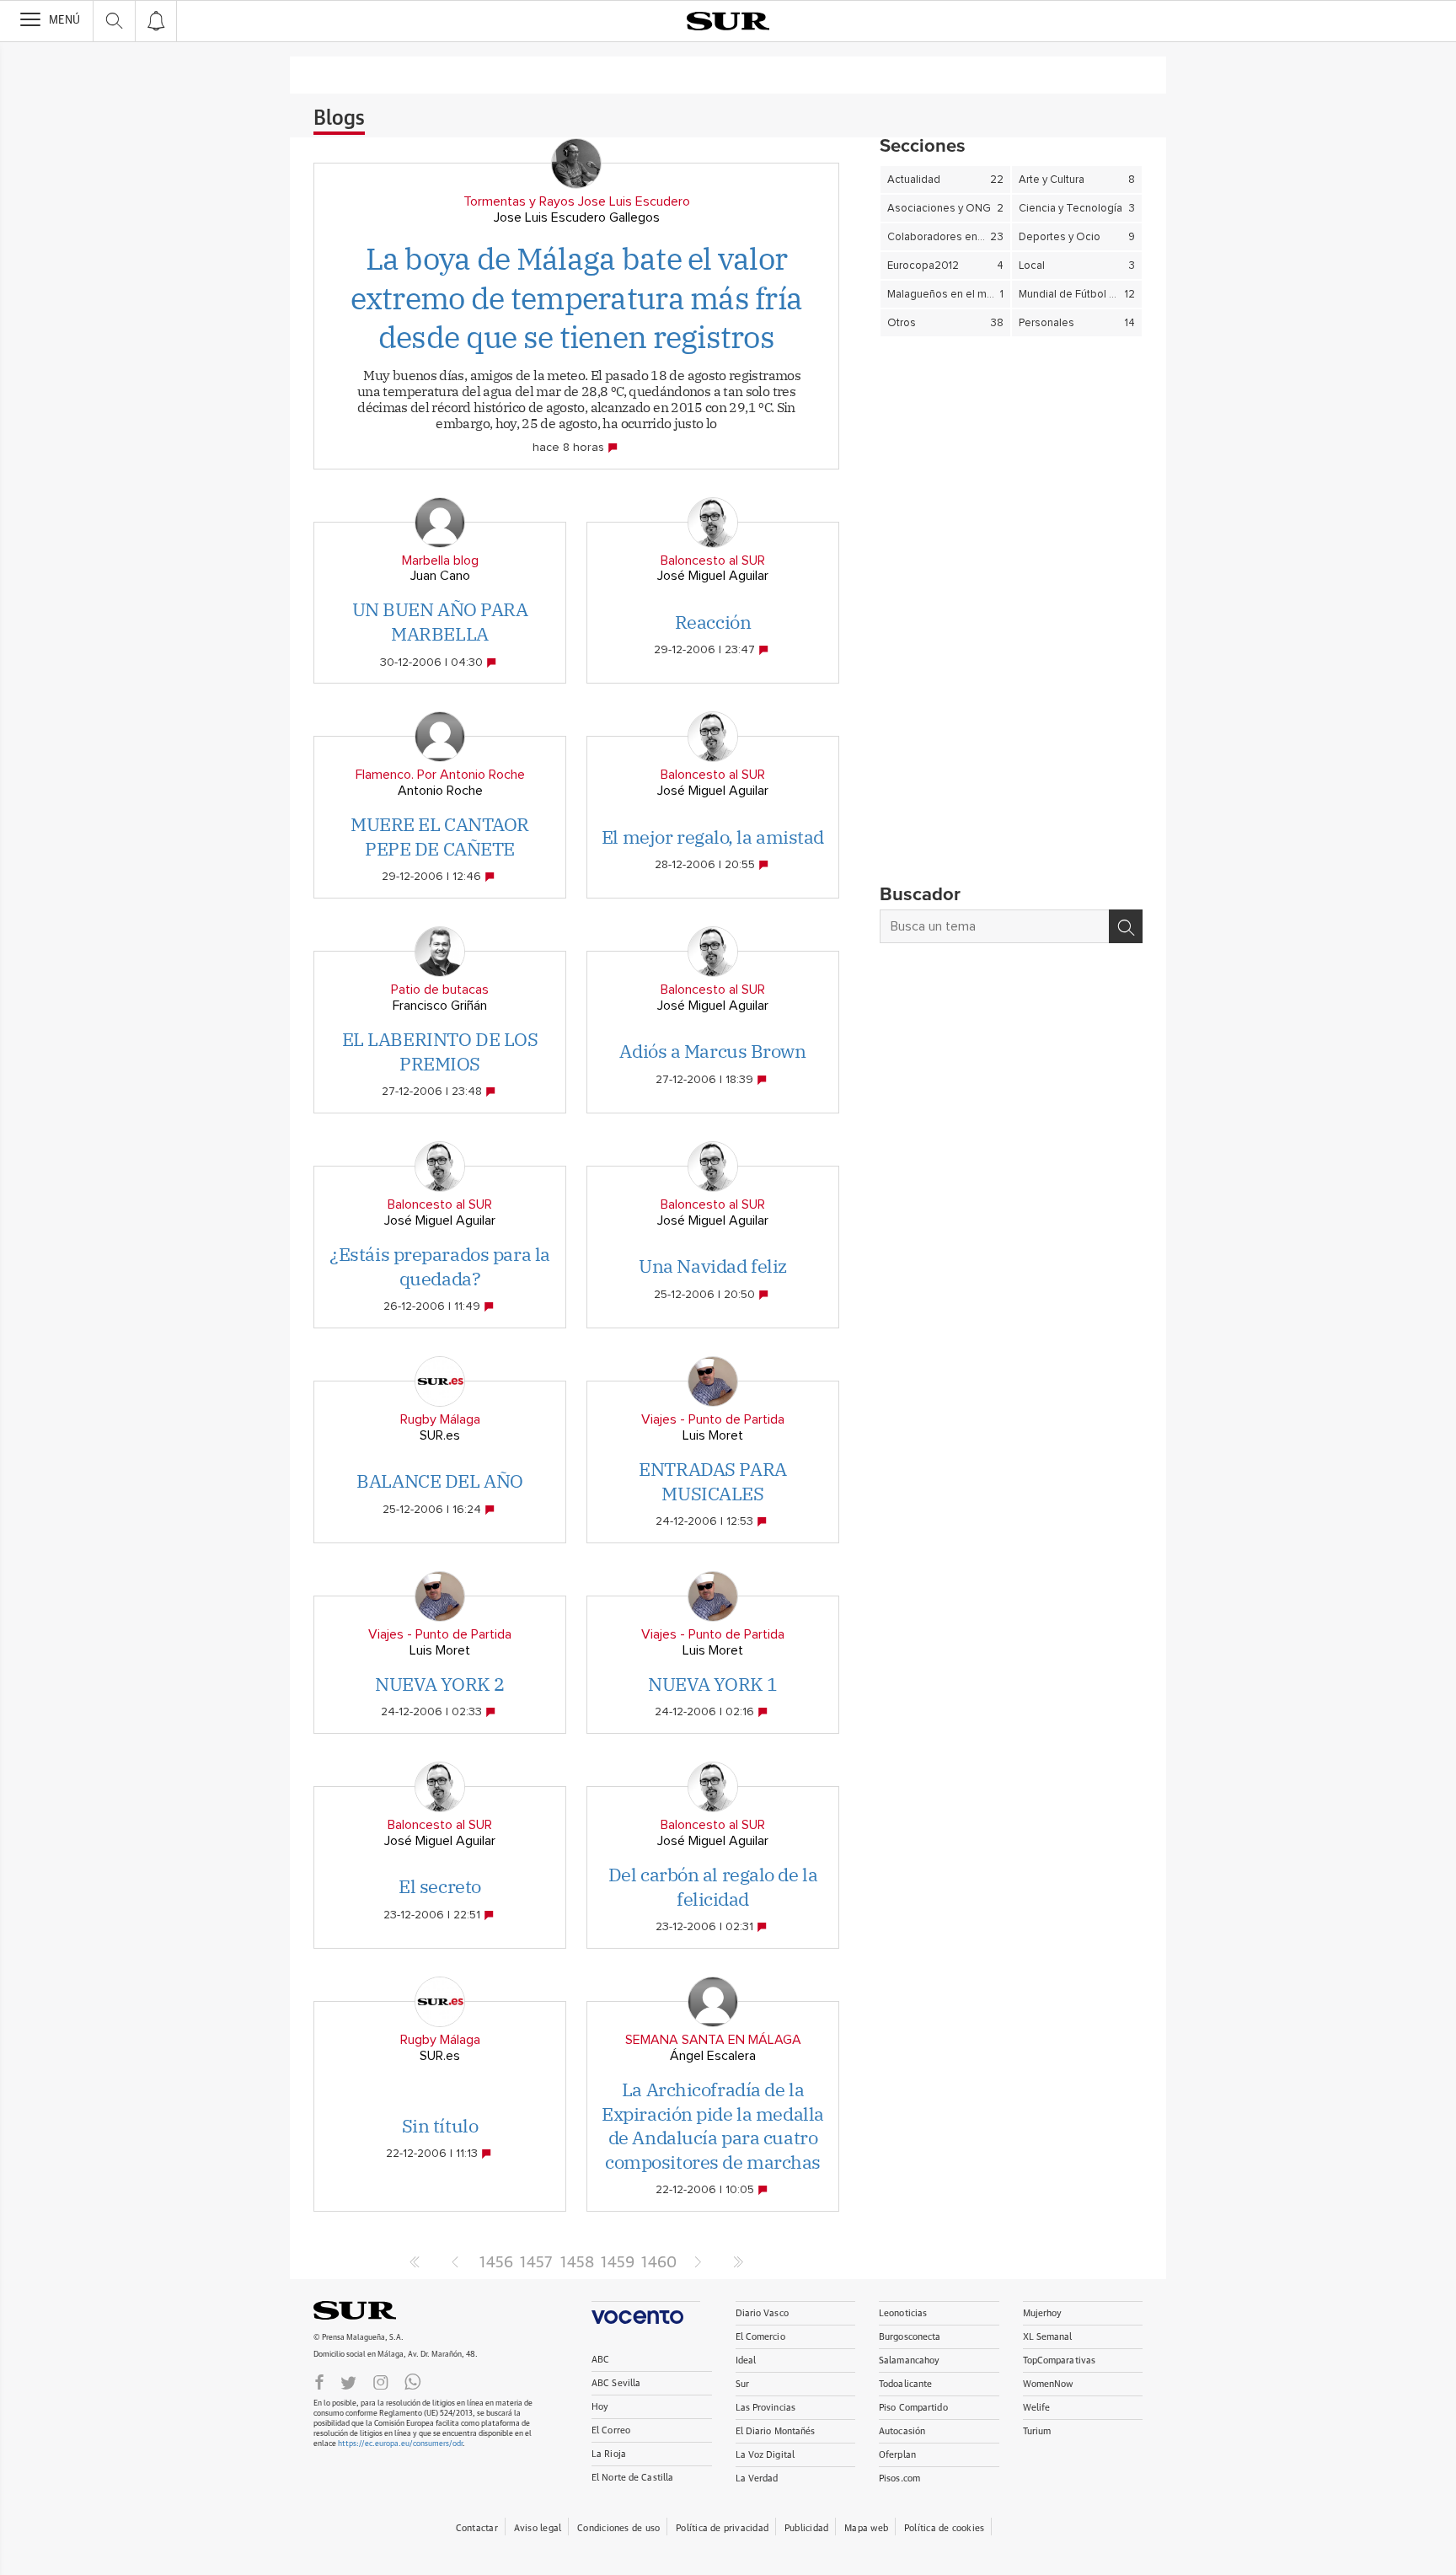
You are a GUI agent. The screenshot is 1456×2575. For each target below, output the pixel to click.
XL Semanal (1048, 2337)
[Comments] (614, 448)
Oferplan (897, 2455)
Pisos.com (899, 2478)
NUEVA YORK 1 (713, 1684)
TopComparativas (1060, 2360)
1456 (495, 2263)
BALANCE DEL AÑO (439, 1481)
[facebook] (319, 2381)
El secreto (440, 1886)
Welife (1037, 2408)
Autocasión (902, 2431)
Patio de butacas (440, 990)
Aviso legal (538, 2528)
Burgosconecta (910, 2337)
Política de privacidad (722, 2528)
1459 (617, 2263)
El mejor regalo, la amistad (713, 837)
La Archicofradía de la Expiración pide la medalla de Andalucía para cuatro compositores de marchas (713, 2125)
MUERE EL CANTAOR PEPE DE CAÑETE (440, 836)
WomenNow (1048, 2384)
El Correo (611, 2430)
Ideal (746, 2360)
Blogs (339, 119)
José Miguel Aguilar (713, 576)
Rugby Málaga (440, 1419)
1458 (576, 2263)
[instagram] (381, 2381)
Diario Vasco (762, 2313)
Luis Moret (713, 1435)
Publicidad (806, 2528)
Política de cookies (944, 2528)
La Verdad (757, 2478)
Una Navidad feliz (713, 1266)
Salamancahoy (909, 2360)
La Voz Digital (765, 2455)
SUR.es (440, 1435)
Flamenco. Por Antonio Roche (440, 775)
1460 (657, 2263)
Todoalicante (905, 2384)
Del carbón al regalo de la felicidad (713, 1886)
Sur (742, 2384)
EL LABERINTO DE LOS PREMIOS (440, 1051)
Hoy (600, 2407)
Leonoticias (903, 2313)
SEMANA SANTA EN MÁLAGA (713, 2040)
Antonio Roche (440, 791)
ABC (600, 2360)
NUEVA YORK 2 (440, 1684)
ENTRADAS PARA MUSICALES (712, 1481)
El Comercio (760, 2337)
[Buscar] (1126, 926)
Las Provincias (766, 2408)
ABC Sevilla (616, 2383)
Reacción (713, 622)
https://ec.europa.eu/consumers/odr (400, 2444)
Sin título (440, 2125)
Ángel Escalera (713, 2056)
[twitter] (348, 2381)
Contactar (477, 2528)
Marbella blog (440, 561)
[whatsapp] (413, 2381)
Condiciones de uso (618, 2528)
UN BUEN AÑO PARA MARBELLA (440, 621)
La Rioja (609, 2454)
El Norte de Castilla (632, 2478)
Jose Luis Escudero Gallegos (577, 217)
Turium (1037, 2431)
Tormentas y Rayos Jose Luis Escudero (577, 201)
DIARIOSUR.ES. (381, 2310)
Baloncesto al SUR (713, 561)
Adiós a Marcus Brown (712, 1051)
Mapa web (866, 2528)
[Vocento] (646, 2312)
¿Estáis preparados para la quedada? (440, 1266)
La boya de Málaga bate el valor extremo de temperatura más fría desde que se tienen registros (577, 298)
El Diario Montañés (776, 2431)
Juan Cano (440, 576)
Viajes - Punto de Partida (713, 1419)
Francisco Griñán (440, 1006)
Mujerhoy (1043, 2313)
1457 (536, 2263)
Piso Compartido (913, 2408)
